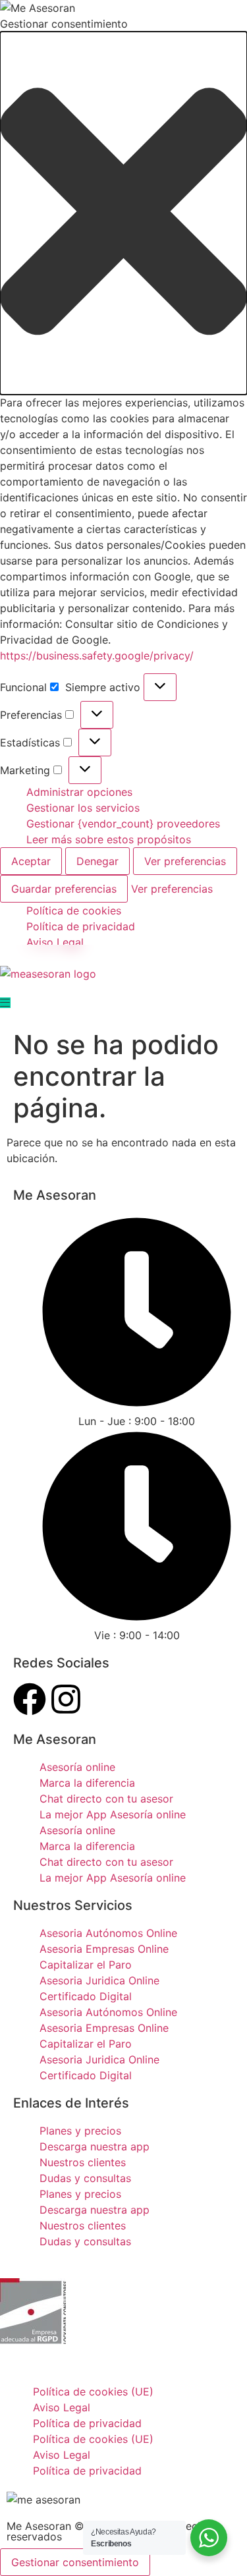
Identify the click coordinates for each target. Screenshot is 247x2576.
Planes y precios (80, 2131)
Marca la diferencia (87, 1783)
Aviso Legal (55, 942)
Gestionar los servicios (83, 808)
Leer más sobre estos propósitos (109, 839)
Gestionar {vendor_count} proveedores (123, 824)
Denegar (97, 861)
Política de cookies (74, 910)
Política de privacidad (81, 926)
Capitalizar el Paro (86, 1965)
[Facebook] (30, 1699)
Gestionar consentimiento (75, 2562)
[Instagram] (66, 1699)
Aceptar (31, 861)
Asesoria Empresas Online (104, 1949)
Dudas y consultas (85, 2178)
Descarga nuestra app (95, 2146)
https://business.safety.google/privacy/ (97, 656)
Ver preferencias (185, 861)
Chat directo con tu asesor (106, 1799)
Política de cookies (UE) (93, 2392)
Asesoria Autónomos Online (108, 1933)
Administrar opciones (79, 792)
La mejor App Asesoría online (113, 1814)
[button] (123, 213)
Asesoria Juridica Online (99, 1980)
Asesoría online (77, 1767)
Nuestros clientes (83, 2162)
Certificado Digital (86, 1996)
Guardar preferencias (64, 889)
